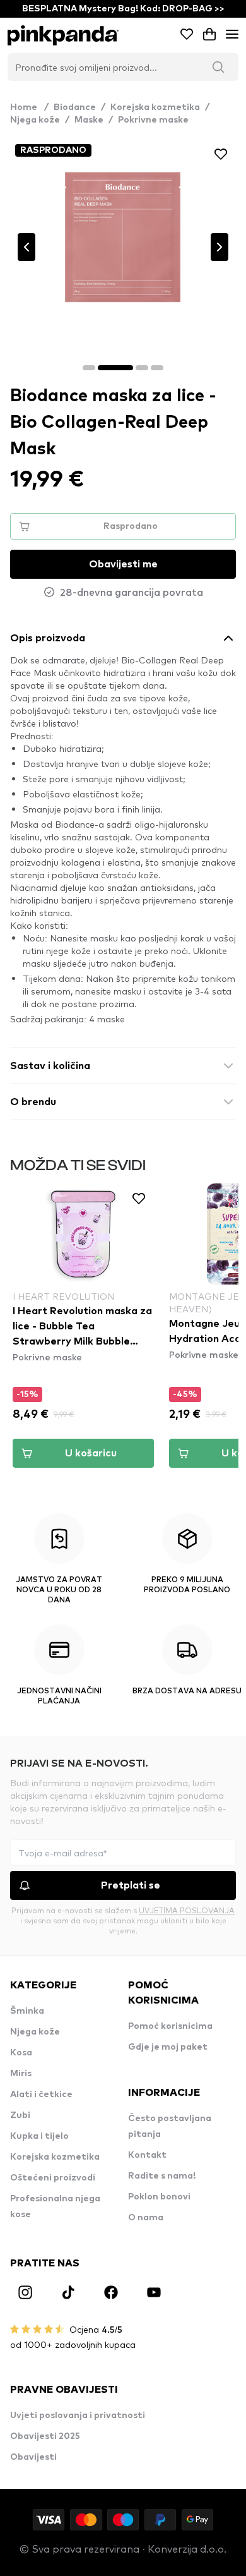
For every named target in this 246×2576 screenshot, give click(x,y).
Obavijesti (33, 2457)
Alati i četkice (41, 2095)
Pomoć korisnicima (170, 2026)
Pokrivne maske (153, 120)
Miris (21, 2074)
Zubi (20, 2115)
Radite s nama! (162, 2176)
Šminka (27, 2011)
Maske (89, 120)
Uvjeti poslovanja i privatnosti (78, 2416)
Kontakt (147, 2155)
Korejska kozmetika (155, 107)
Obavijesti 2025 (45, 2436)
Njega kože (35, 120)
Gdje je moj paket (168, 2047)
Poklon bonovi (159, 2197)
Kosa (21, 2053)
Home (29, 107)
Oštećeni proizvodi (53, 2178)
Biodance (75, 107)
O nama (146, 2218)
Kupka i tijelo (39, 2136)
